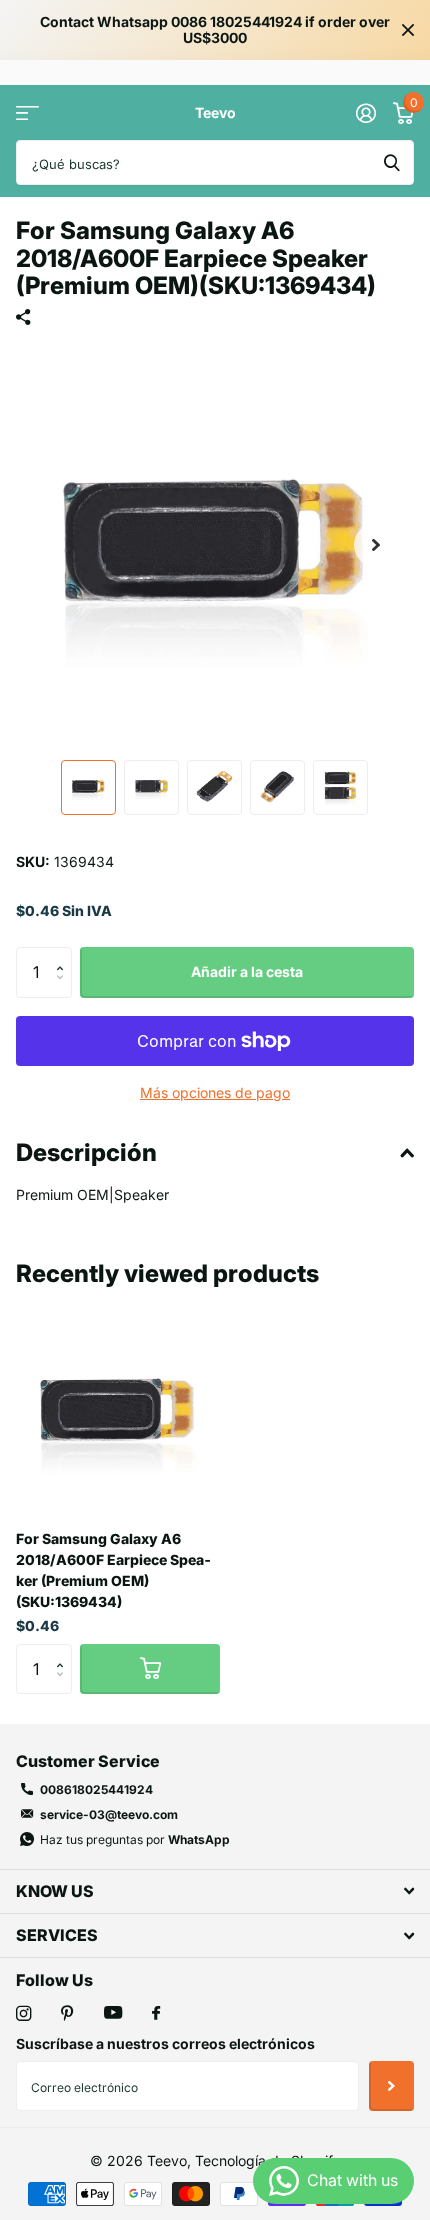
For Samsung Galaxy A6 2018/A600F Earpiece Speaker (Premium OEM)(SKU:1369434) (113, 1570)
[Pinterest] (67, 2013)
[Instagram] (23, 2013)
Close (408, 30)
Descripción (86, 1152)
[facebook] (156, 2014)
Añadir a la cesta (247, 971)
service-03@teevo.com (109, 1814)
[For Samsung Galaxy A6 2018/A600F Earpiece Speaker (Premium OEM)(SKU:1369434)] (118, 1412)
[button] (376, 545)
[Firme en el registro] (365, 113)
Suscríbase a (391, 2086)
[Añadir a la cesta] (150, 1669)
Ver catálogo (27, 112)
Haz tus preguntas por (135, 1839)
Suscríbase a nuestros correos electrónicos (165, 2043)
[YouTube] (113, 2013)
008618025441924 (96, 1789)
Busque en (392, 162)
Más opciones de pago (215, 1092)
